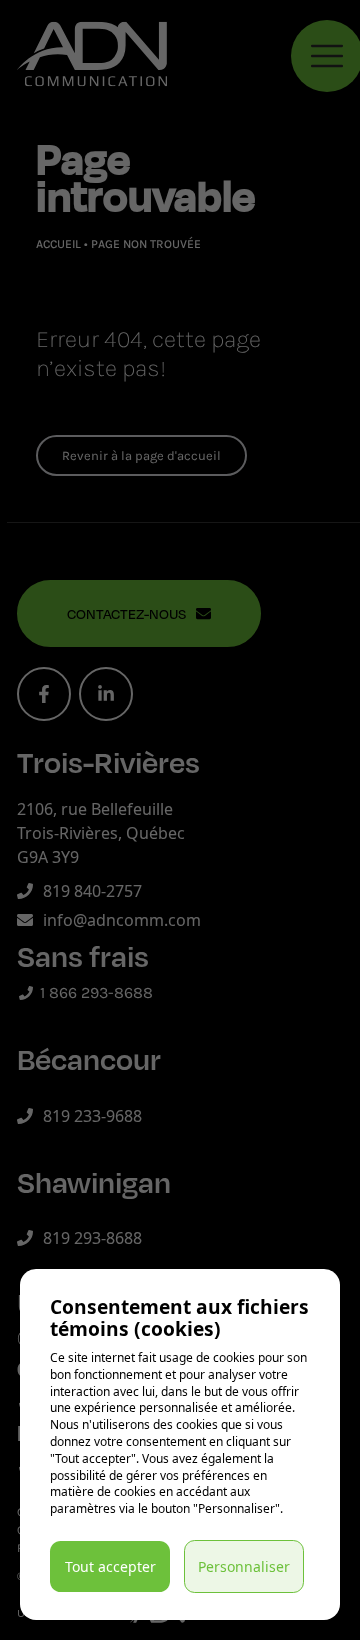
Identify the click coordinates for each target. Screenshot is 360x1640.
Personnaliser (244, 1566)
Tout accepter (110, 1566)
